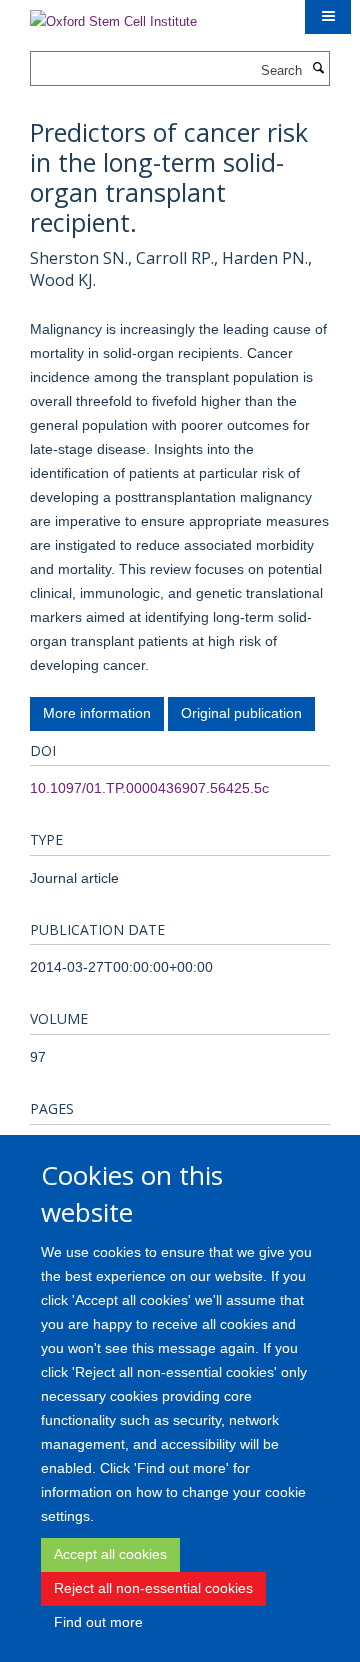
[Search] (318, 69)
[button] (328, 17)
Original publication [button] (241, 713)
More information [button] (97, 713)
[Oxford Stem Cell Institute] (113, 15)
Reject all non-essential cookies (153, 1588)
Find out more (98, 1622)
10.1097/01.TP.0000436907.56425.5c (149, 788)
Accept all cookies (110, 1554)
